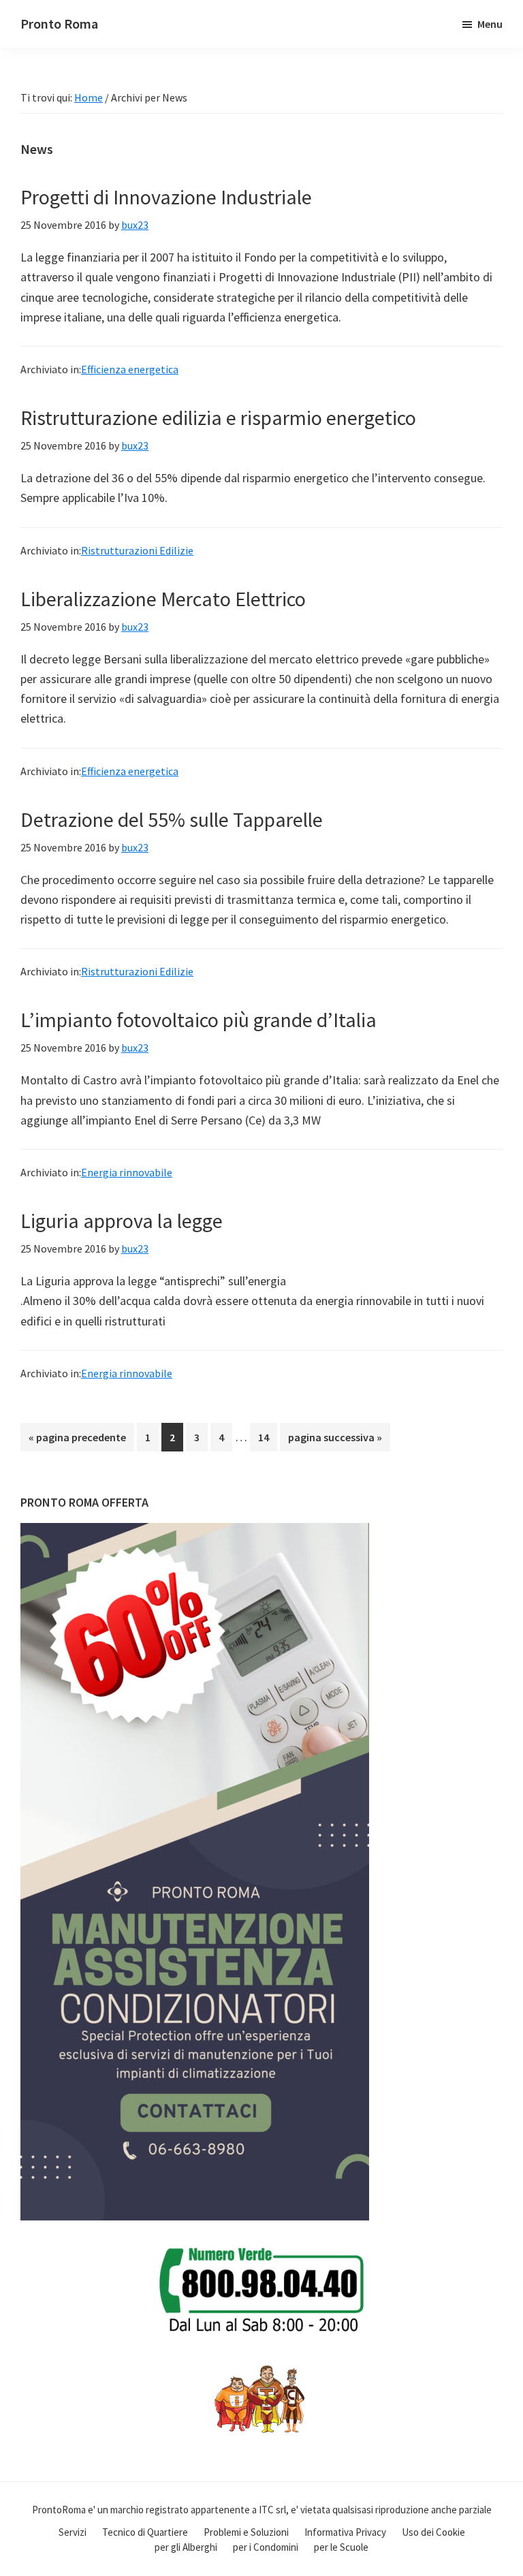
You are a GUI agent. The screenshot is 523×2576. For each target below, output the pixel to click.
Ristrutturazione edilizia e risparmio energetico (218, 418)
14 (267, 1437)
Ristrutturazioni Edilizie (137, 550)
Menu (490, 24)
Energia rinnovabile (127, 1172)
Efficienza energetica (130, 369)
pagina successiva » (335, 1441)
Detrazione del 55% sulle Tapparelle (172, 819)
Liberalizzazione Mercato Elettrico (163, 599)
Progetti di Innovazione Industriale (166, 197)
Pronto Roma (59, 23)
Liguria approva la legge (122, 1221)
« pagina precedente (77, 1441)
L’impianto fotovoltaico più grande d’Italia (199, 1020)
